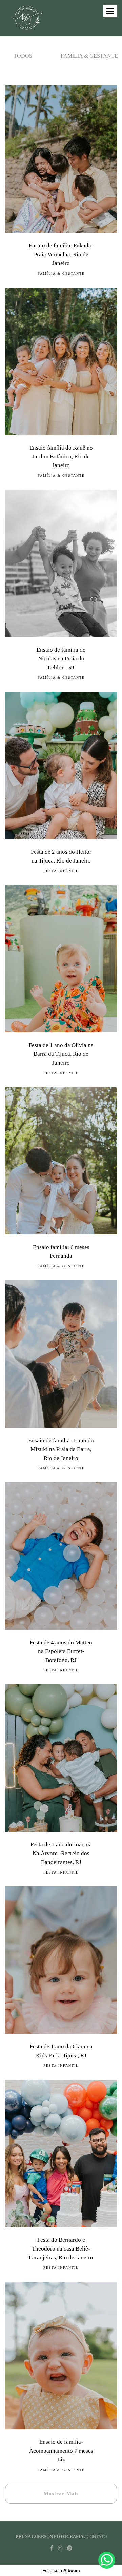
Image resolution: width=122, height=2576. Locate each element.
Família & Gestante (89, 56)
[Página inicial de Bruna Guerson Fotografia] (27, 18)
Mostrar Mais (61, 2494)
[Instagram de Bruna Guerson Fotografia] (60, 2548)
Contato (97, 2537)
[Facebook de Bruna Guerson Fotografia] (52, 2548)
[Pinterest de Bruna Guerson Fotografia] (70, 2548)
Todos (23, 56)
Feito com (61, 2570)
